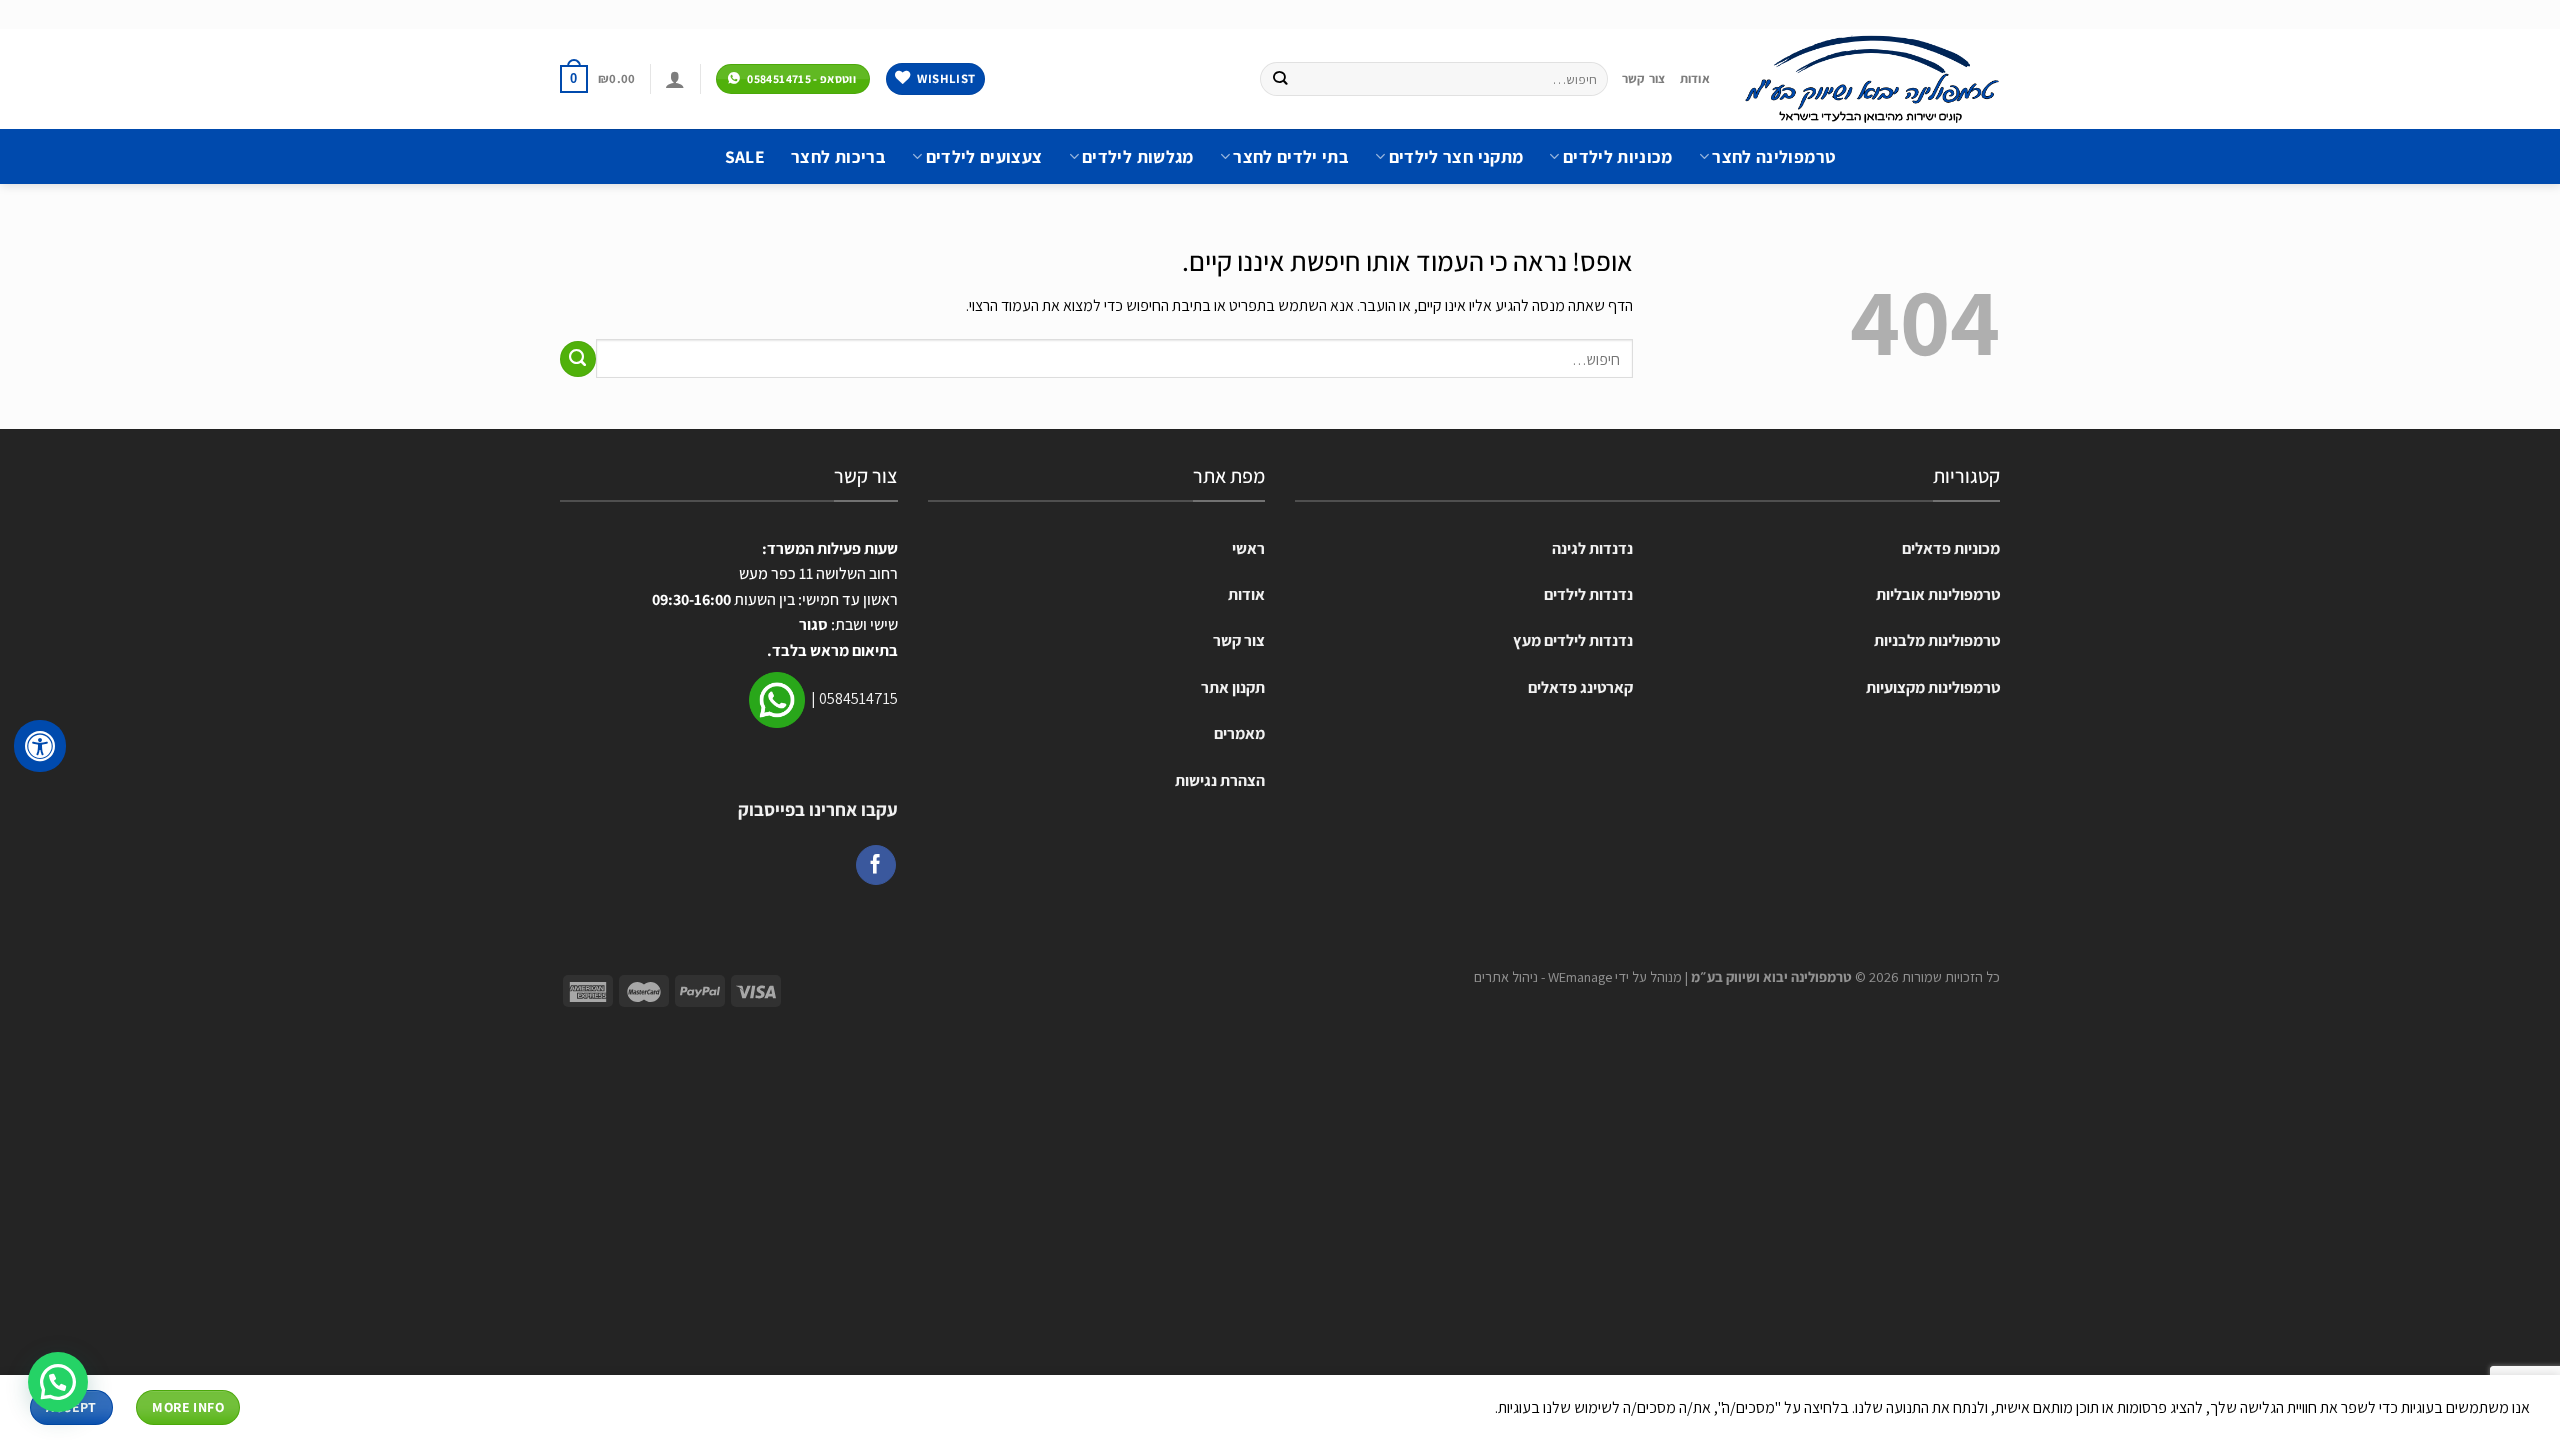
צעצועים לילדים (984, 156)
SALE (745, 156)
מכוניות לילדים (1617, 156)
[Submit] (1279, 79)
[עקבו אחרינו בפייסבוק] (876, 865)
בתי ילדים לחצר (1291, 156)
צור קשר (1644, 78)
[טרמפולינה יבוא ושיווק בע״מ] (1870, 79)
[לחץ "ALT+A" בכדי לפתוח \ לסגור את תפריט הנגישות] (40, 746)
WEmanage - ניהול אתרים (1543, 976)
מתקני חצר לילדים (1456, 156)
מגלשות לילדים (1138, 156)
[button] (58, 1382)
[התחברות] (675, 79)
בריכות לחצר (838, 156)
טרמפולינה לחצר (1773, 156)
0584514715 (858, 698)
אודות (1695, 78)
